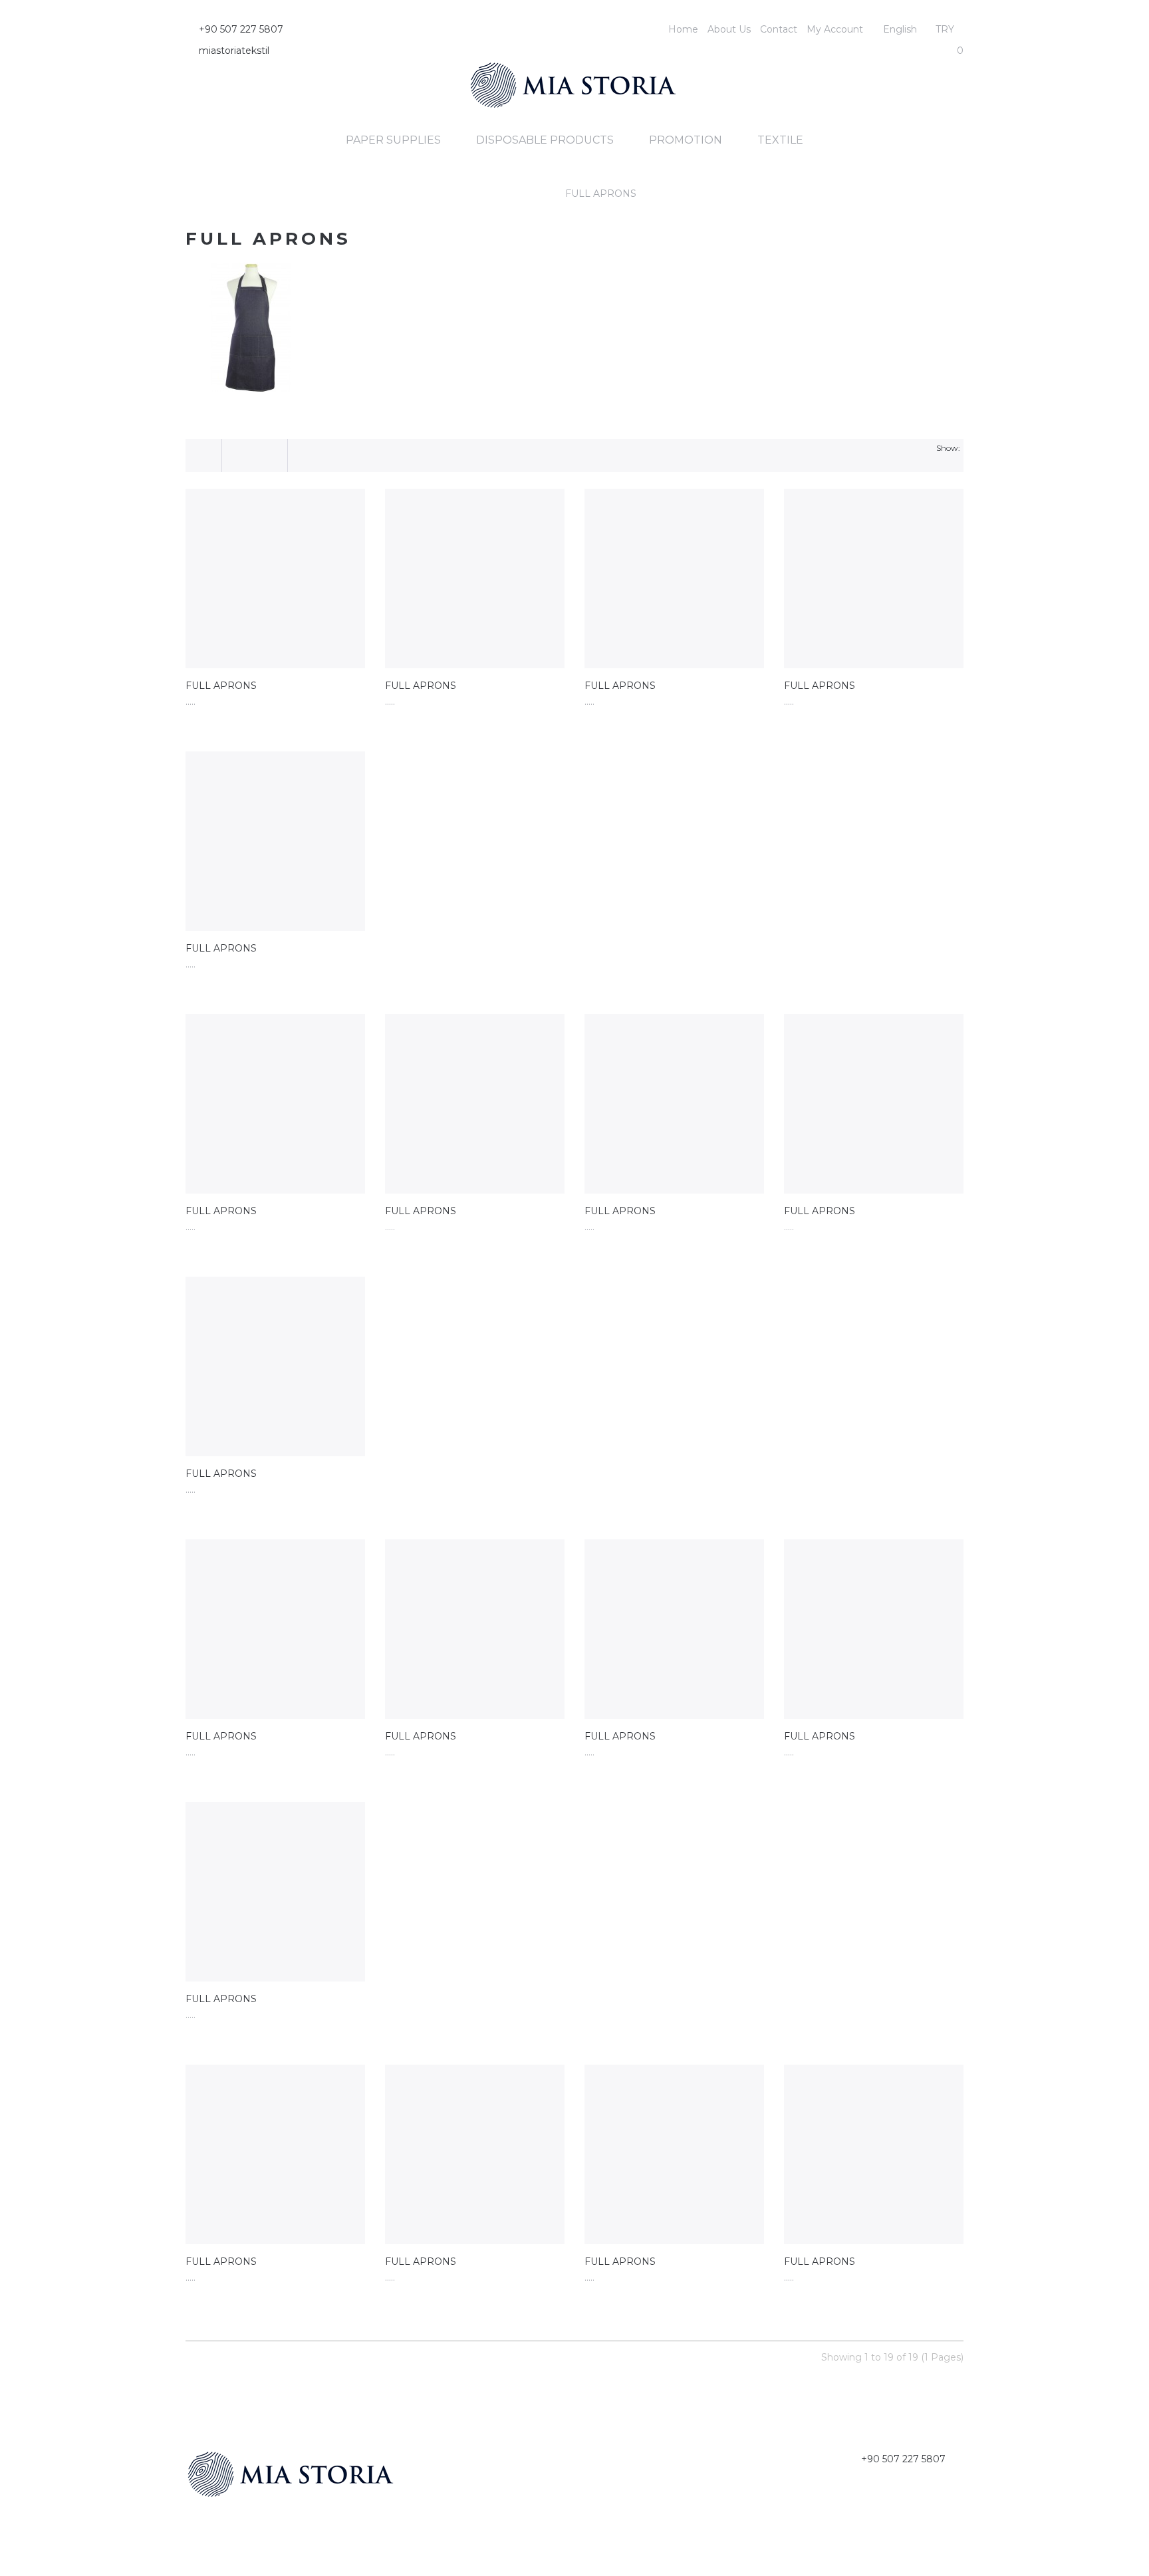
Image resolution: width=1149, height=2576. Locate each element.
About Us (729, 29)
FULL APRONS (601, 193)
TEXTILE (780, 140)
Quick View (275, 579)
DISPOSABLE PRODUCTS (545, 140)
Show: (948, 448)
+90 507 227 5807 (241, 29)
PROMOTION (686, 140)
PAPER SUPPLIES (393, 140)
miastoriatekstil (234, 51)
